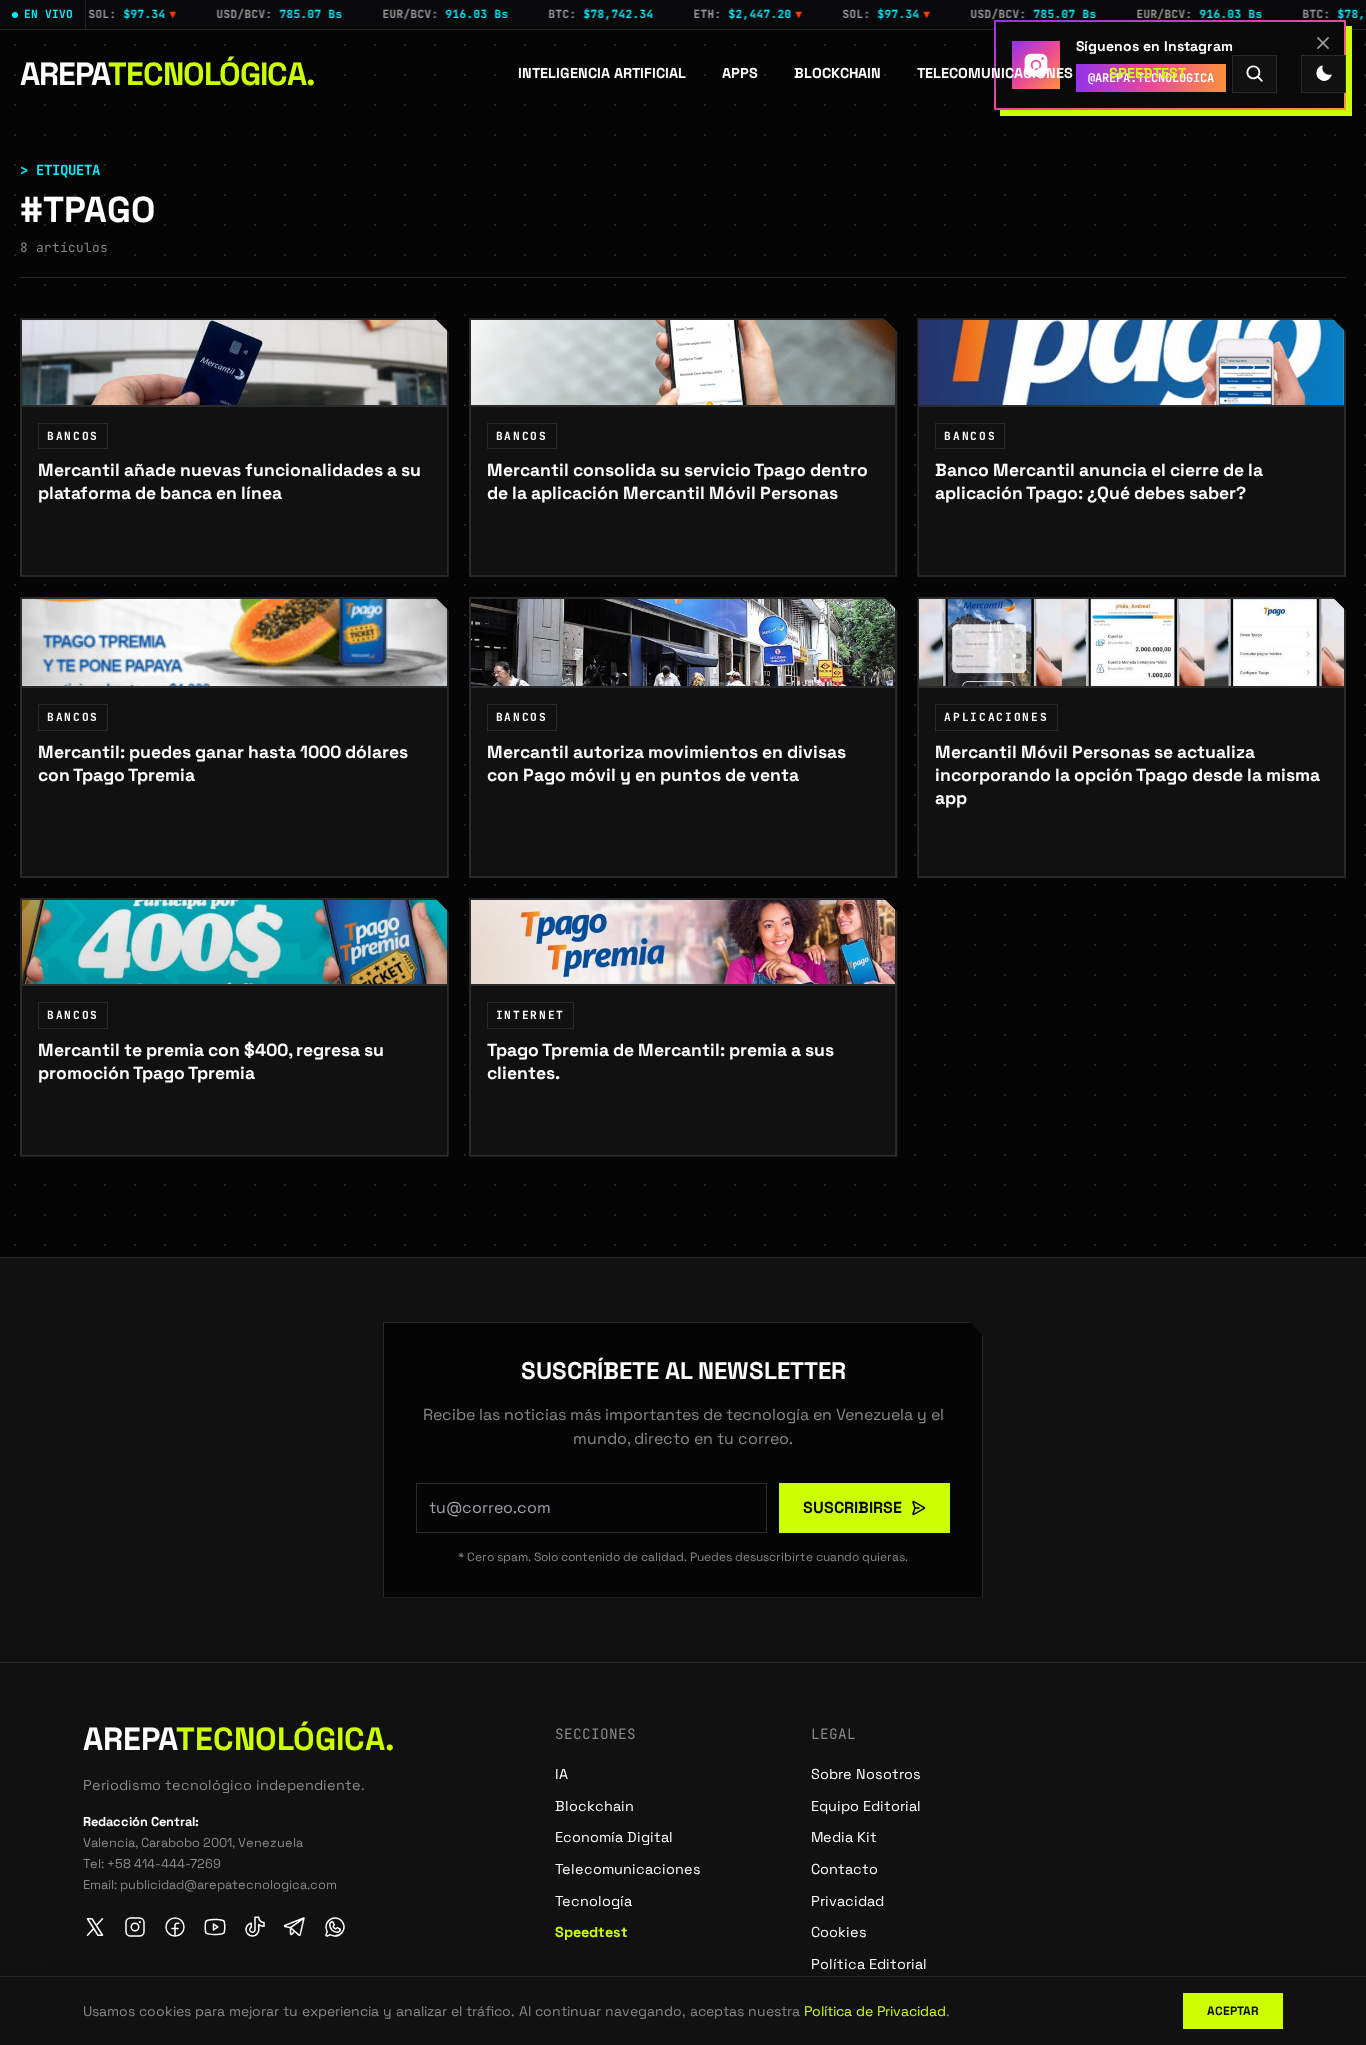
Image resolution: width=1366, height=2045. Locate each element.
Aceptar (1233, 2011)
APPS (740, 73)
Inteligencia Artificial (602, 73)
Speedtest (1147, 73)
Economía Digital (614, 1837)
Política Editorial (869, 1964)
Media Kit (844, 1837)
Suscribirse (852, 1507)
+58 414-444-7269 (164, 1863)
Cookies (839, 1932)
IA (561, 1774)
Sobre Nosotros (866, 1774)
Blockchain (837, 73)
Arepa (167, 74)
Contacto (844, 1869)
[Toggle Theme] (1323, 73)
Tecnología (593, 1901)
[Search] (1254, 73)
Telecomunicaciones (995, 73)
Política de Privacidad (875, 2011)
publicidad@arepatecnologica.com (228, 1884)
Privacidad (847, 1901)
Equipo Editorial (866, 1806)
